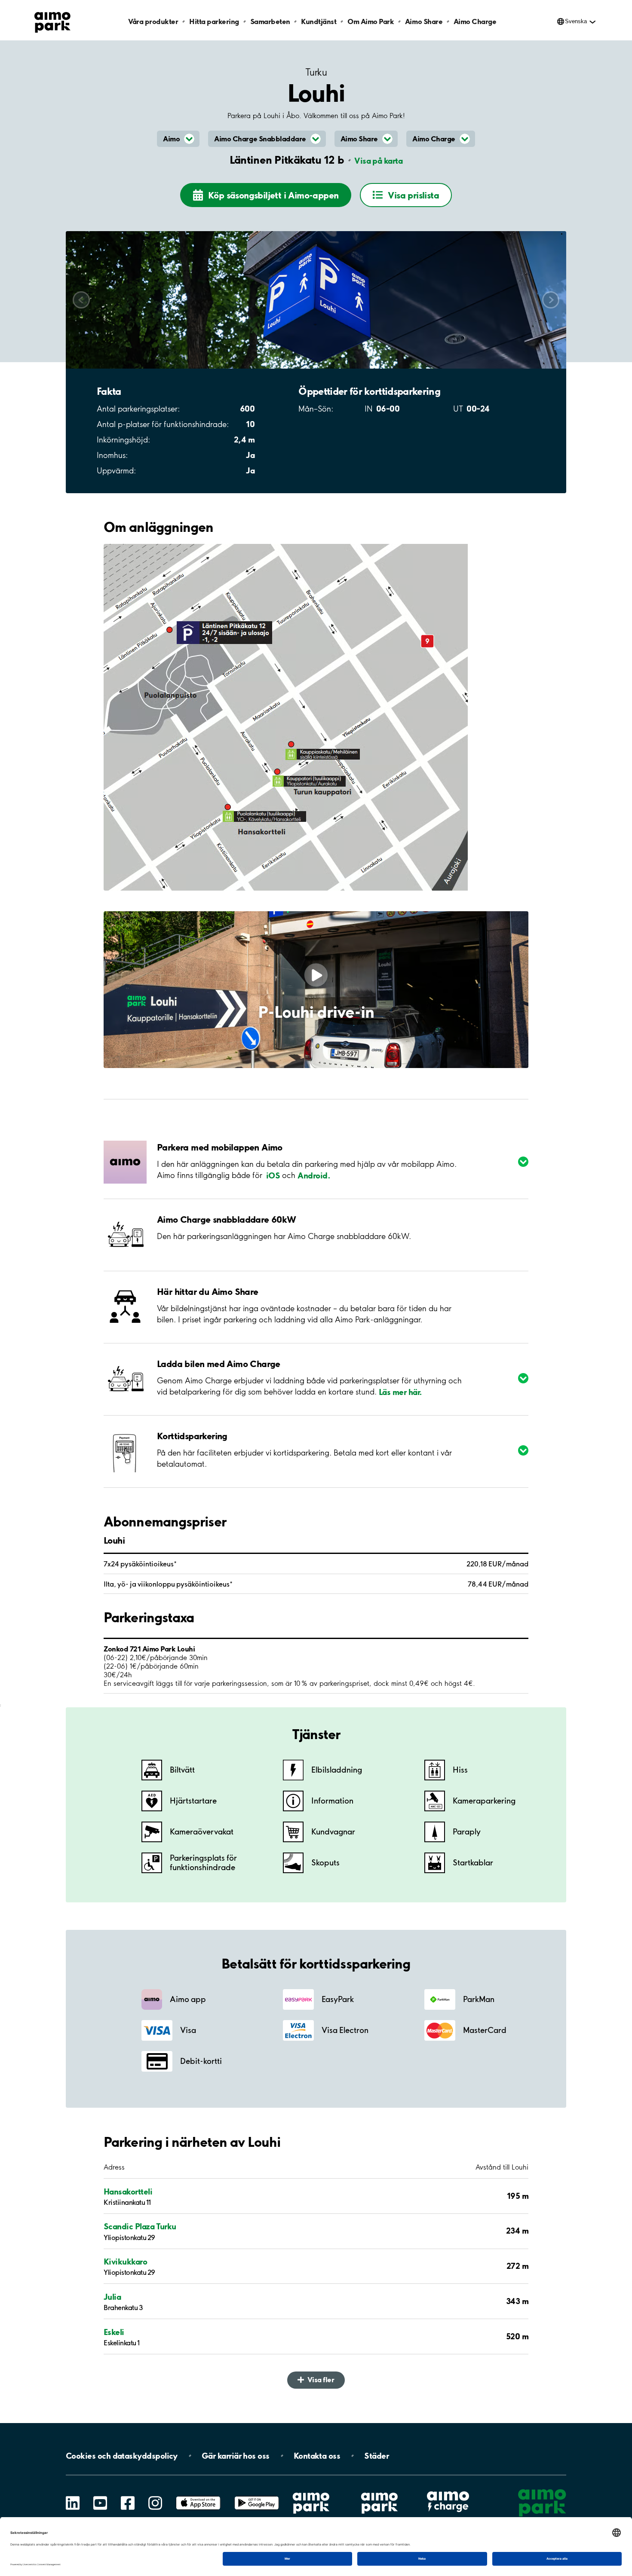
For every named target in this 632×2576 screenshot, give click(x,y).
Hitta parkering (214, 21)
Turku (316, 72)
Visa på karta (378, 161)
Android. (314, 1175)
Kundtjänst (319, 21)
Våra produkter (153, 21)
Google (257, 2496)
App (198, 2496)
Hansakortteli (128, 2191)
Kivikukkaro (125, 2262)
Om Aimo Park (371, 21)
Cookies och (122, 2456)
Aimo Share (424, 21)
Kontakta (317, 2456)
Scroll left (81, 300)
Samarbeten (270, 21)
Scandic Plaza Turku (140, 2226)
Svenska (576, 21)
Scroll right (551, 300)
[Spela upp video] (316, 975)
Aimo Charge (475, 21)
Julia (112, 2297)
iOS (273, 1175)
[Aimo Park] (52, 21)
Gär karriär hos (236, 2456)
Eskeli (114, 2332)
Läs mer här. (400, 1392)
